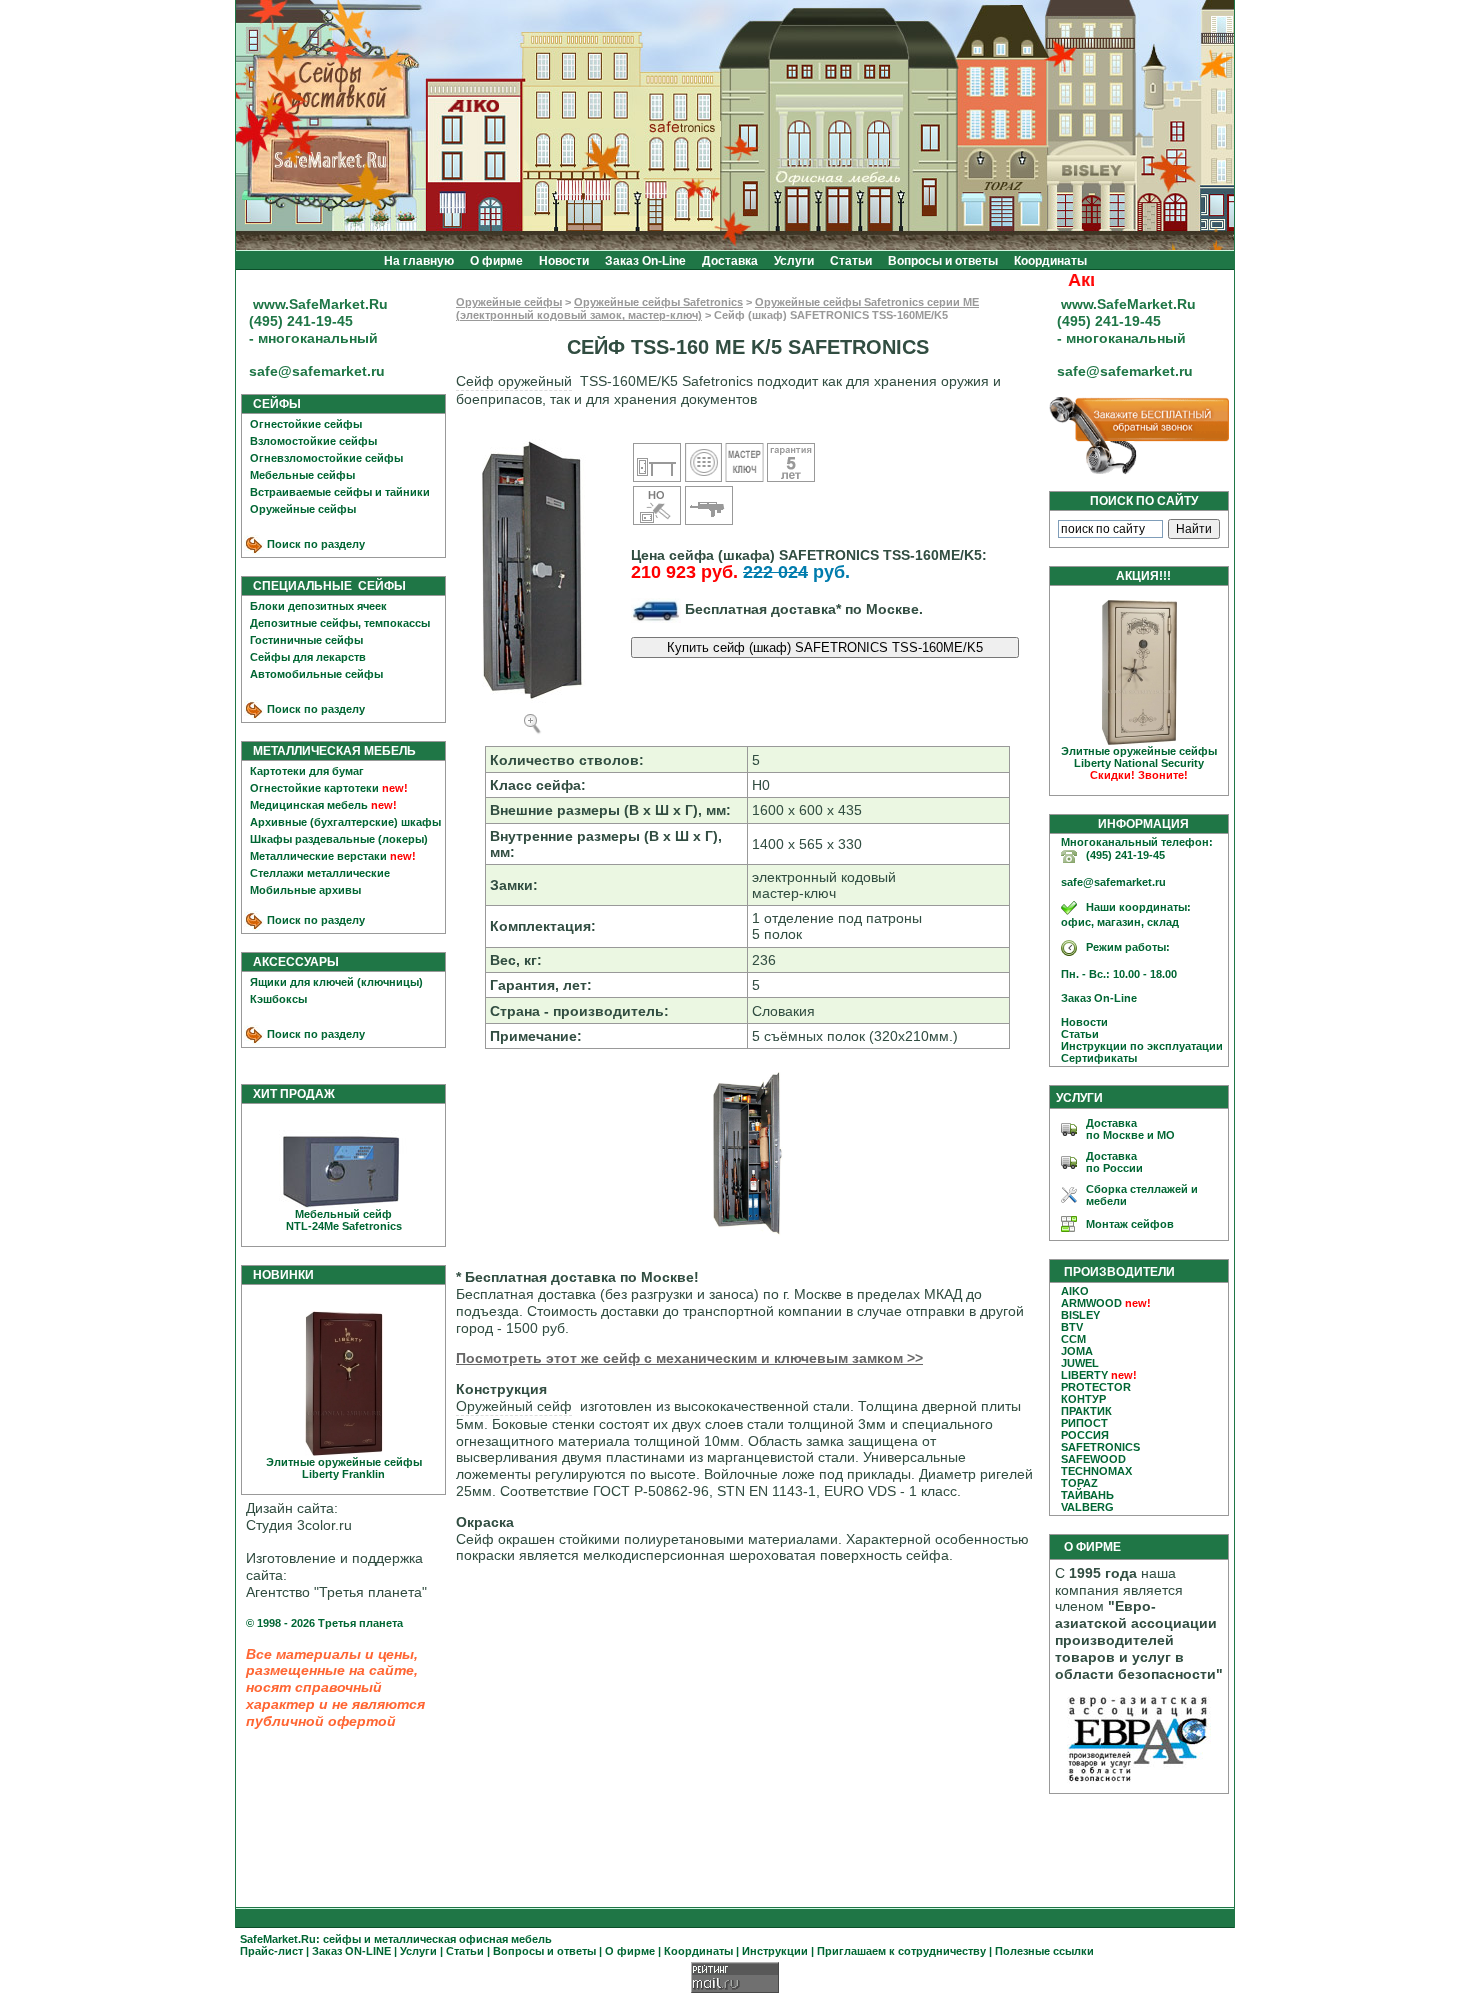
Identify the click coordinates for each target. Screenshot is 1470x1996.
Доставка (730, 261)
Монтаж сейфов (1130, 1224)
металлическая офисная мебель (463, 1939)
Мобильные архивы (305, 890)
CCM (1073, 1339)
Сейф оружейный (514, 381)
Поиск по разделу (314, 544)
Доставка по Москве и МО (1130, 1129)
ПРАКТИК (1086, 1411)
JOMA (1077, 1351)
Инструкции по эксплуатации (1137, 1046)
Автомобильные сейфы (316, 674)
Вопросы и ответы (943, 261)
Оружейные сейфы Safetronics (658, 302)
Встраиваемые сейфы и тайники (340, 492)
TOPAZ (1079, 1483)
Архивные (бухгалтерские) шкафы (345, 822)
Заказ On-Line (645, 261)
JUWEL (1080, 1363)
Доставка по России (1114, 1162)
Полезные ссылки (1044, 1951)
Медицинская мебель (309, 805)
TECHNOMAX (1096, 1471)
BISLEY (1080, 1315)
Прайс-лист (271, 1951)
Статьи (851, 261)
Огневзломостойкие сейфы (326, 458)
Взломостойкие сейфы (313, 441)
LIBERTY (1084, 1375)
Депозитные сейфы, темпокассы (340, 623)
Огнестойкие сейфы (306, 424)
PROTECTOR (1096, 1387)
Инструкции (775, 1951)
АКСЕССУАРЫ (291, 962)
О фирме (496, 261)
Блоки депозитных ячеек (318, 606)
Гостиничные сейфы (306, 640)
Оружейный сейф (514, 1406)
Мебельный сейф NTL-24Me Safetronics (344, 1220)
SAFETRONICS (1100, 1447)
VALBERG (1087, 1507)
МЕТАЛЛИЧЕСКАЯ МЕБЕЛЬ (330, 751)
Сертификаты (1094, 1058)
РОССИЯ (1085, 1435)
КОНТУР (1083, 1399)
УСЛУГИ (1079, 1098)
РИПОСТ (1084, 1423)
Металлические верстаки (318, 856)
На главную (419, 261)
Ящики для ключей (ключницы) (336, 982)
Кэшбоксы (278, 999)
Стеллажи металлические (320, 873)
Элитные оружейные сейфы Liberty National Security (1139, 763)
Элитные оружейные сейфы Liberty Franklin (344, 1468)
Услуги (794, 261)
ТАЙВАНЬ (1087, 1495)
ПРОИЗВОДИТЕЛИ (1119, 1272)
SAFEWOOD (1093, 1459)
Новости (564, 261)
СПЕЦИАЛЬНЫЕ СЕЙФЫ (325, 586)
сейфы (342, 1939)
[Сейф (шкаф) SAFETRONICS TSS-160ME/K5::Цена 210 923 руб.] (747, 1235)
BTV (1072, 1327)
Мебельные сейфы (302, 475)
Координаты (1050, 261)
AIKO (1075, 1291)
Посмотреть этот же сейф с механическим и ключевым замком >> (689, 1358)
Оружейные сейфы (303, 509)
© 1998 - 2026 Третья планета (324, 1623)
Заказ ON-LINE (351, 1951)
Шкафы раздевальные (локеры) (339, 839)
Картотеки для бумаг (307, 771)
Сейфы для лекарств (308, 657)
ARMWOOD (1091, 1303)
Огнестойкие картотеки (314, 788)
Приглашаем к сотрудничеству (901, 1951)
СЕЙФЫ (272, 404)
